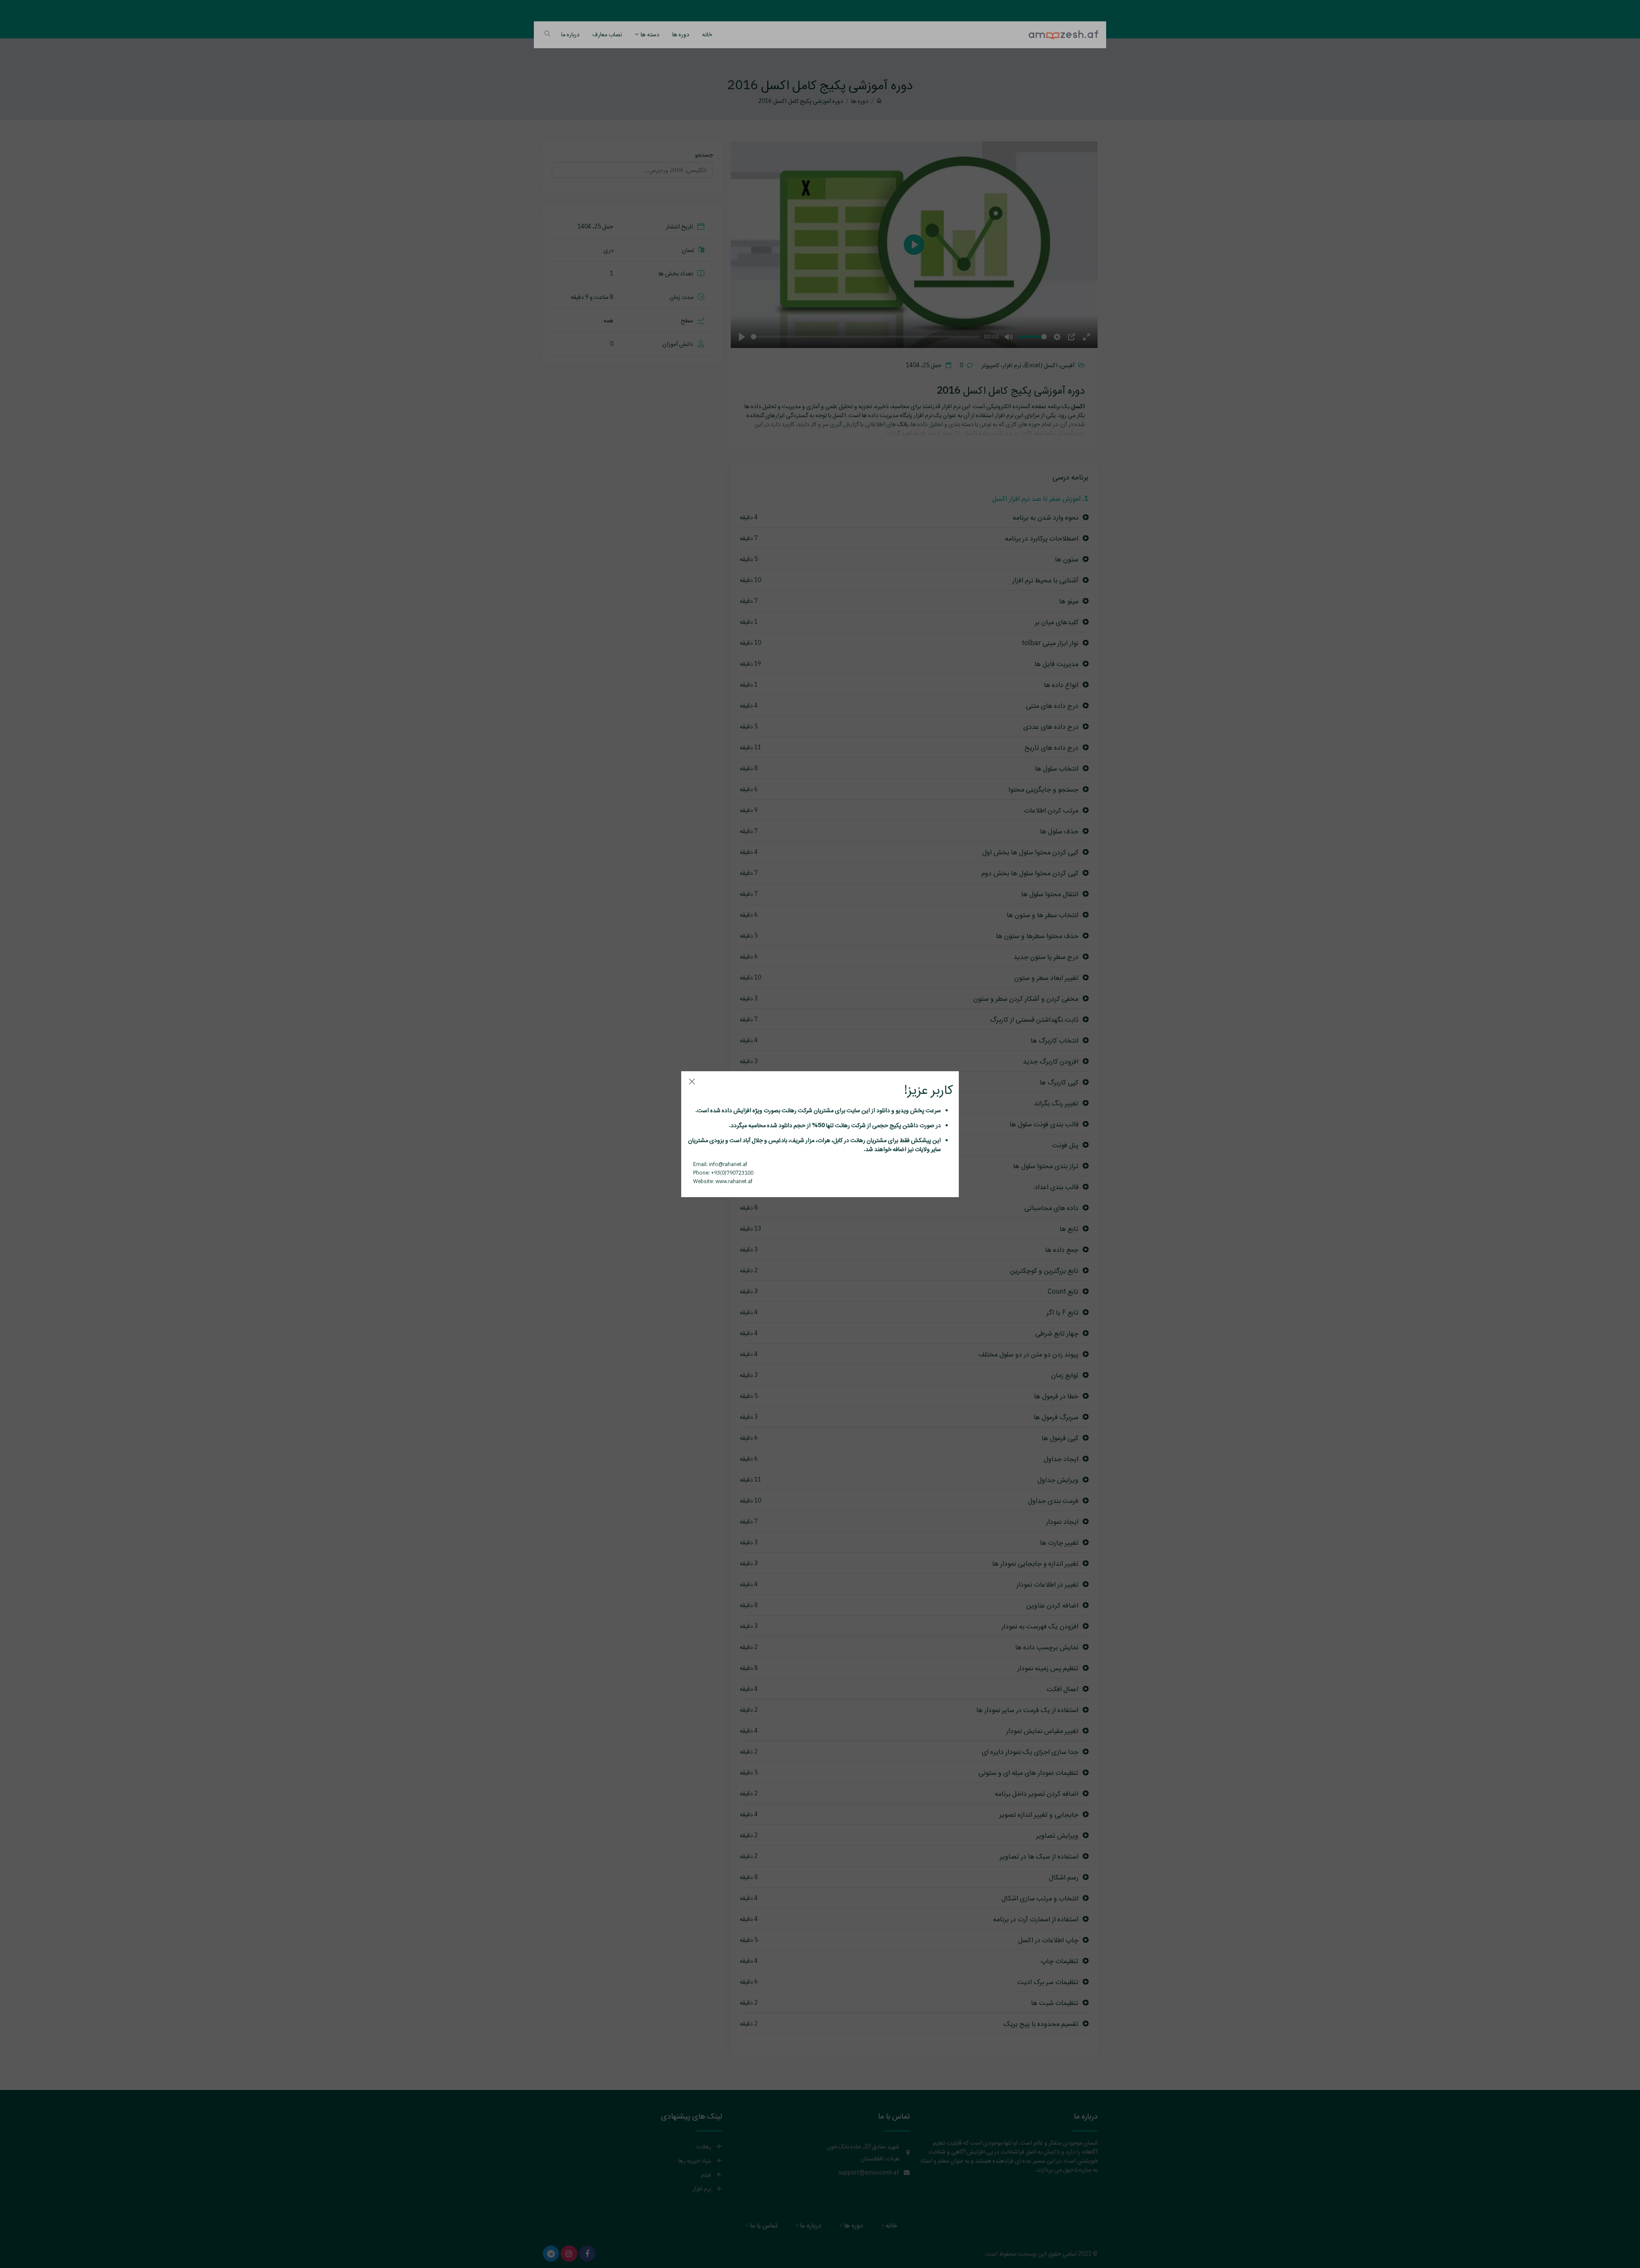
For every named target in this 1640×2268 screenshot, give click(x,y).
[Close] (692, 1082)
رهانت (788, 1110)
